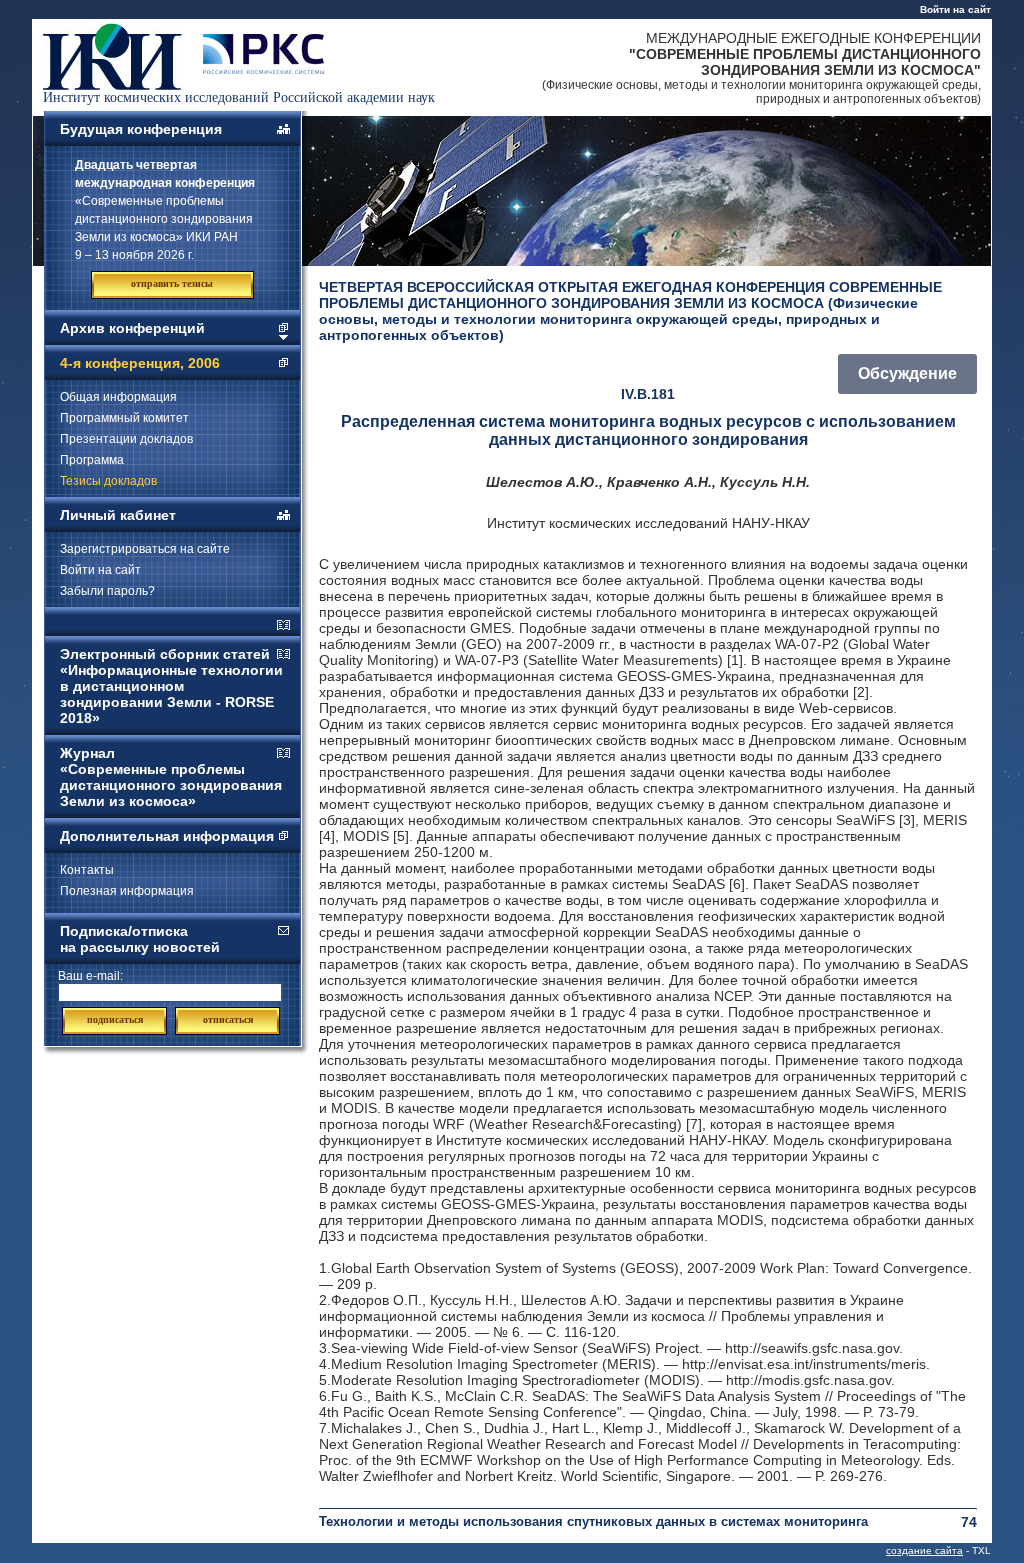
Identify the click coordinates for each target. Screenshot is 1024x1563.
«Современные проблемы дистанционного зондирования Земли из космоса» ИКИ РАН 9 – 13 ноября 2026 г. (165, 210)
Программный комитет (124, 418)
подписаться (115, 1019)
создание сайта (924, 1550)
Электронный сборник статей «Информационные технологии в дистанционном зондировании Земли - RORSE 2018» (171, 686)
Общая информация (118, 397)
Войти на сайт (955, 9)
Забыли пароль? (107, 591)
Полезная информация (127, 891)
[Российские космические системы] (263, 69)
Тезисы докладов (108, 481)
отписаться (228, 1019)
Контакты (87, 870)
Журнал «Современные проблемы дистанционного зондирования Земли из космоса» (171, 777)
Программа (92, 460)
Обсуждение (907, 373)
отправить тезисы (172, 283)
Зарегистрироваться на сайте (145, 549)
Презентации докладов (126, 439)
